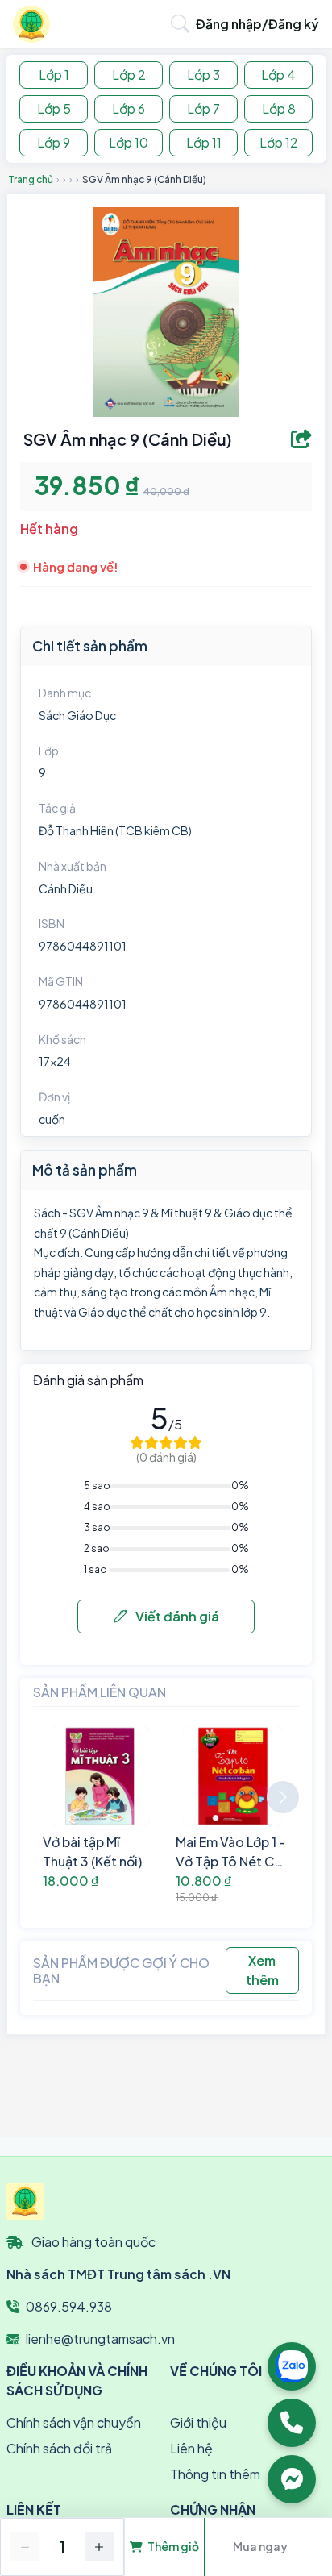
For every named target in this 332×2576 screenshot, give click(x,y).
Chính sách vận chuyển (74, 2422)
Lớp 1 (54, 75)
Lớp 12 (279, 142)
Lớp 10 (129, 142)
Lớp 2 (129, 75)
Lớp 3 (203, 75)
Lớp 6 (129, 108)
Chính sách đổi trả (59, 2448)
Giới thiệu (198, 2422)
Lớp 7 (203, 108)
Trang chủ (31, 179)
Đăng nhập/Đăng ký (257, 24)
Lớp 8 (279, 108)
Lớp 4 (278, 75)
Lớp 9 (54, 142)
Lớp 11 (204, 142)
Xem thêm (262, 1970)
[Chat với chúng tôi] (292, 2479)
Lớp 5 (54, 108)
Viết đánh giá (176, 1616)
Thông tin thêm (215, 2474)
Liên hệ (191, 2448)
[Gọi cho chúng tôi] (292, 2423)
